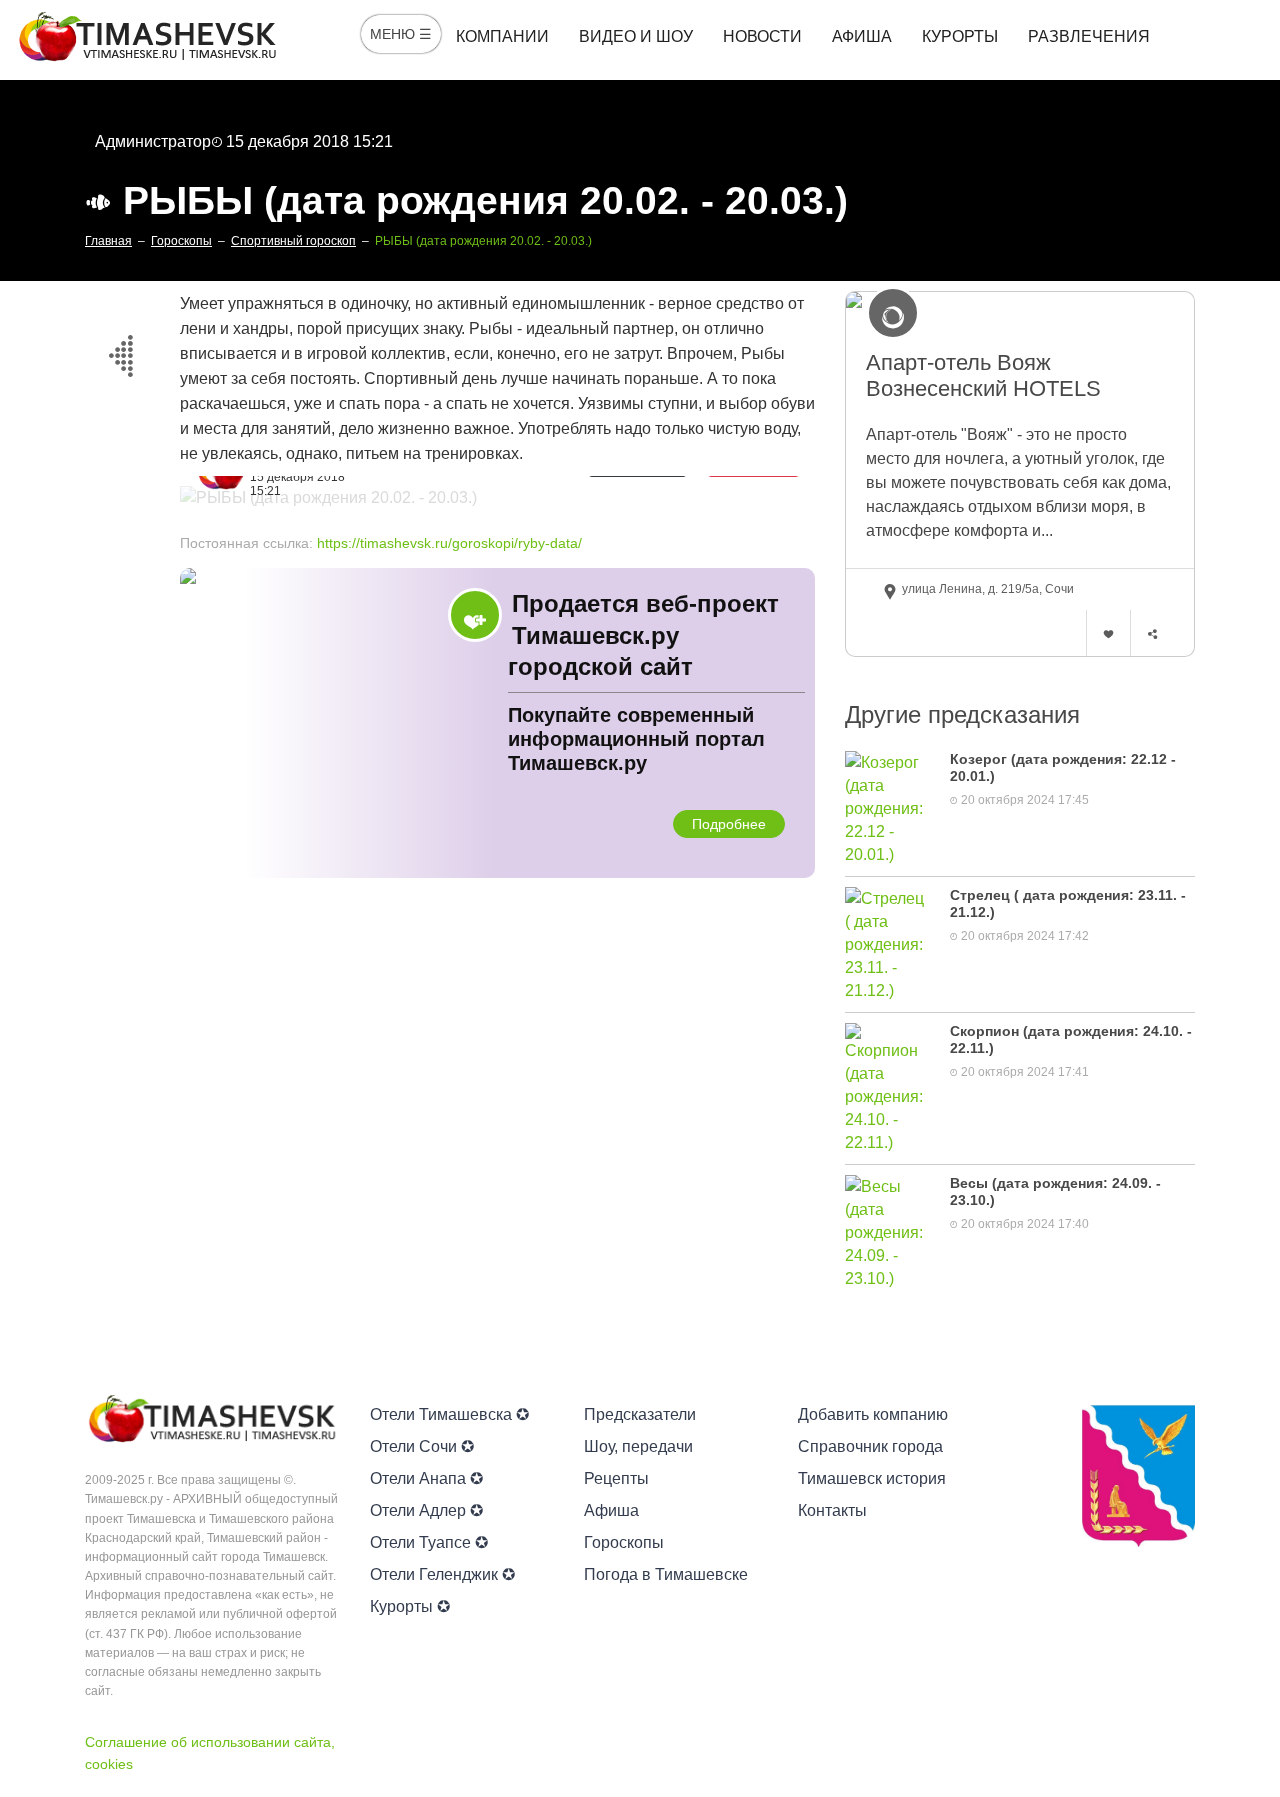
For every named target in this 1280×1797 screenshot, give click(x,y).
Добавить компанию (873, 1414)
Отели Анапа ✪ (426, 1478)
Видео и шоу (636, 36)
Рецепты (616, 1478)
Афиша (862, 36)
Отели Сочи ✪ (422, 1446)
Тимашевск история (872, 1478)
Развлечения (1089, 36)
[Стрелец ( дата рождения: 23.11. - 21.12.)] (887, 943)
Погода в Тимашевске (666, 1574)
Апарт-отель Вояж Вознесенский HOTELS (983, 375)
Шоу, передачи (638, 1446)
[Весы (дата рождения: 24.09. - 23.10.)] (887, 1231)
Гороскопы (624, 1542)
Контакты (832, 1510)
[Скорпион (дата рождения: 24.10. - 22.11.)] (887, 1087)
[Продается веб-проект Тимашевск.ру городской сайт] (497, 723)
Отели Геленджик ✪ (442, 1574)
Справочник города (870, 1446)
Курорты (960, 36)
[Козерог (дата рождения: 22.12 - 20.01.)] (887, 807)
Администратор (153, 141)
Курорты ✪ (410, 1606)
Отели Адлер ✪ (426, 1510)
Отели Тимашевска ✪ (449, 1414)
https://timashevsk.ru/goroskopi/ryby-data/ (449, 543)
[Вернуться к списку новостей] (120, 352)
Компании (502, 36)
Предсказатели (640, 1414)
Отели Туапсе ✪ (429, 1542)
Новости (762, 36)
